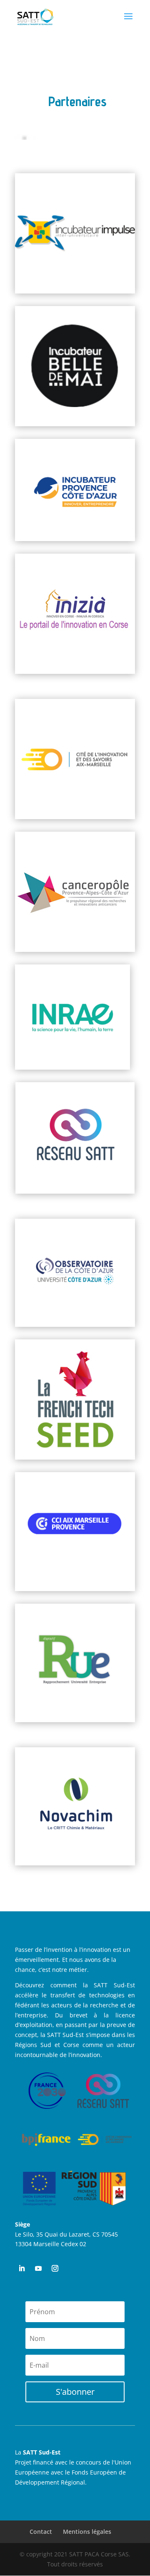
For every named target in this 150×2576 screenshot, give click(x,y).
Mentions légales (87, 2532)
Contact (41, 2532)
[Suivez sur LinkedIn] (22, 2268)
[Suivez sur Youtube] (38, 2268)
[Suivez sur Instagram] (55, 2268)
